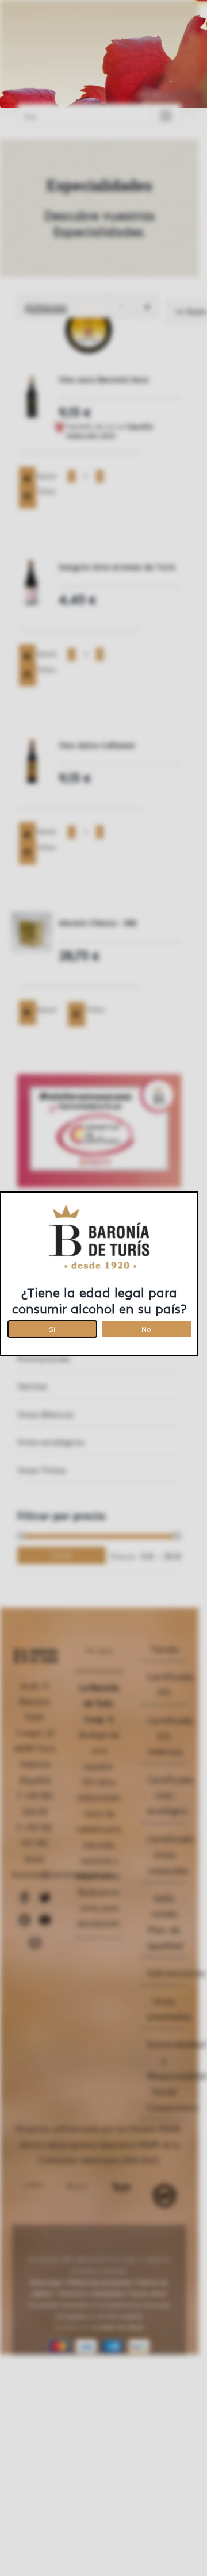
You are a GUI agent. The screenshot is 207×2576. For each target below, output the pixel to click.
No (146, 1327)
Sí (52, 1327)
